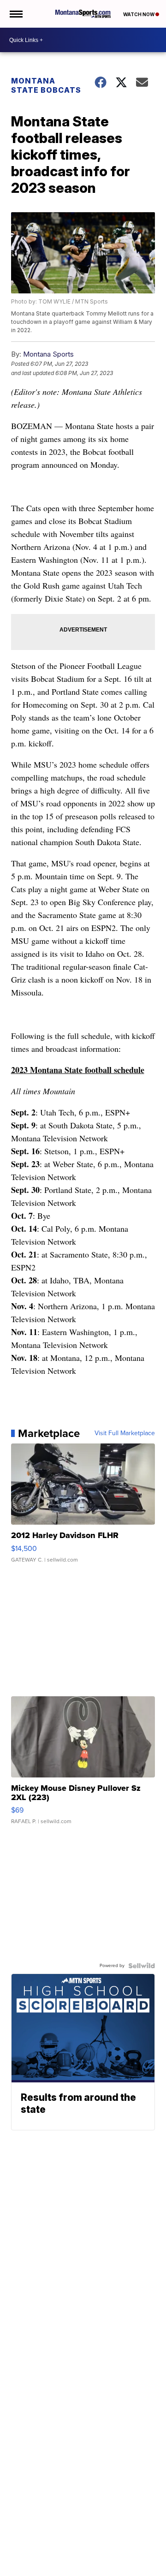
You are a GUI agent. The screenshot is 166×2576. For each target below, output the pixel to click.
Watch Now (139, 14)
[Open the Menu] (15, 14)
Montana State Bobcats (46, 85)
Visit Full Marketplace (125, 1433)
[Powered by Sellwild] (142, 1966)
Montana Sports (48, 354)
